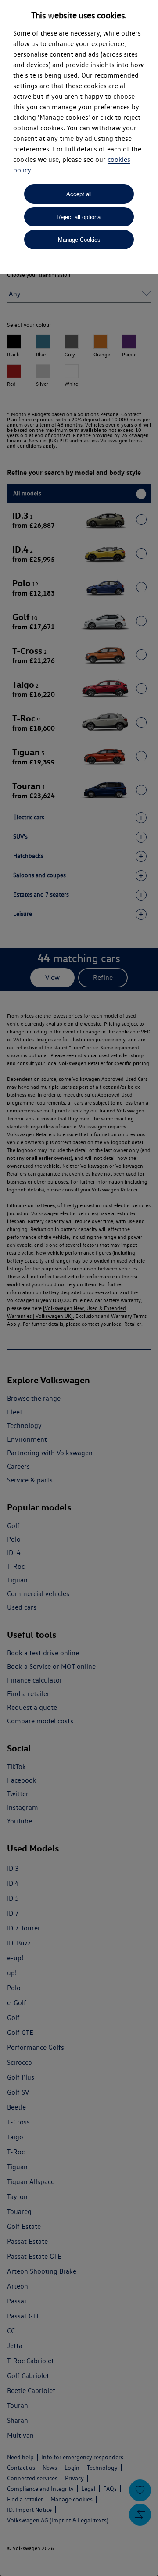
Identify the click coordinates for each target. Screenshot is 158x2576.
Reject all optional (79, 217)
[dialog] (79, 1288)
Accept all (79, 194)
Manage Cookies (79, 240)
